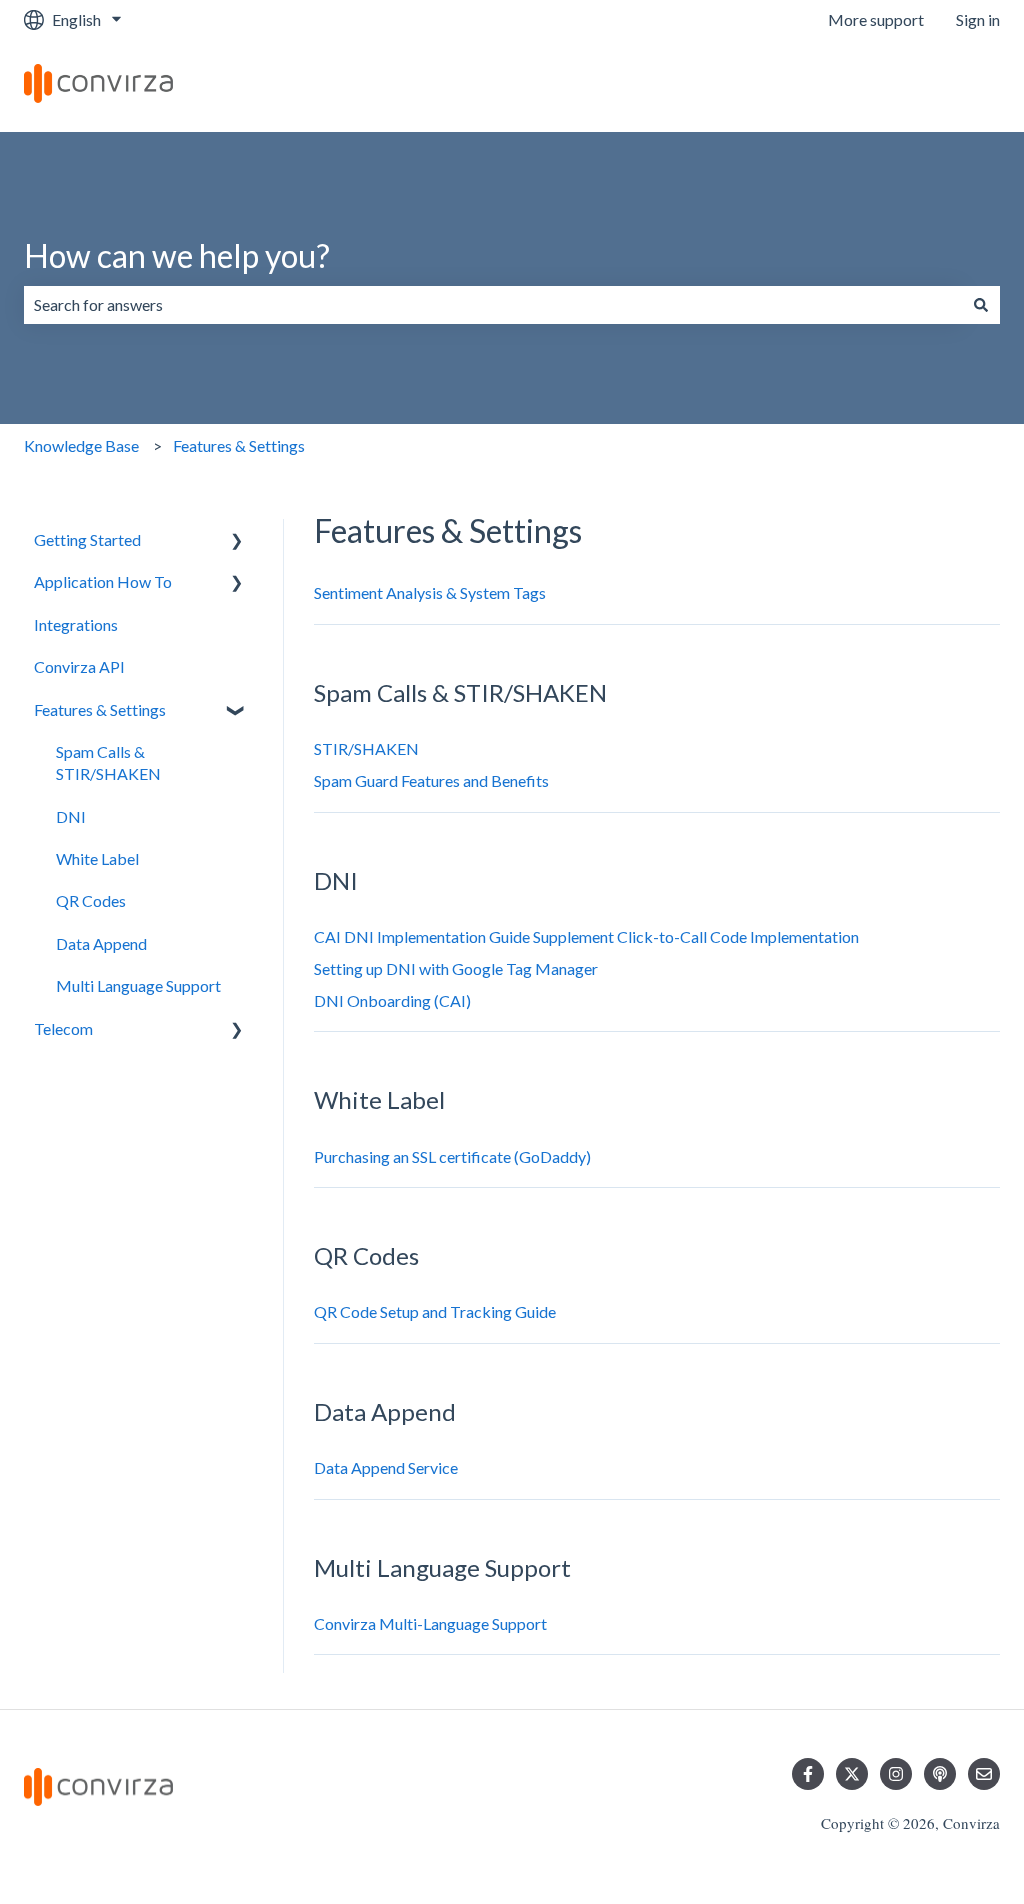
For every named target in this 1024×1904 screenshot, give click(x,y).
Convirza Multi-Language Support (430, 1623)
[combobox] (493, 305)
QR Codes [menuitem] (91, 900)
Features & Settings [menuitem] (100, 709)
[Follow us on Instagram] (896, 1774)
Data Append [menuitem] (101, 943)
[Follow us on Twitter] (852, 1774)
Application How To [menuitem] (103, 581)
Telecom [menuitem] (63, 1028)
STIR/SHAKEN (366, 748)
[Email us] (984, 1774)
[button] (237, 541)
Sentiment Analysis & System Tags (430, 592)
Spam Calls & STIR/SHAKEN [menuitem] (108, 762)
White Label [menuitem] (97, 858)
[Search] (981, 305)
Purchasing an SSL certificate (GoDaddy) (452, 1156)
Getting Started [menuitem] (87, 539)
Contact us (943, 85)
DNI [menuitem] (71, 816)
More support (876, 19)
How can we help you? (177, 255)
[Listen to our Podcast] (940, 1774)
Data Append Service (386, 1467)
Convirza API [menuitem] (79, 666)
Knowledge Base (81, 445)
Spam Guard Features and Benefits (431, 780)
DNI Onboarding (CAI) (392, 1000)
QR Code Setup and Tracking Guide (435, 1311)
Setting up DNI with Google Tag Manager (456, 968)
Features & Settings (239, 445)
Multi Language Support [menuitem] (138, 985)
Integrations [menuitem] (76, 624)
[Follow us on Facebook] (808, 1774)
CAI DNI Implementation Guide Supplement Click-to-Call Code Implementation (586, 936)
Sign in (978, 19)
